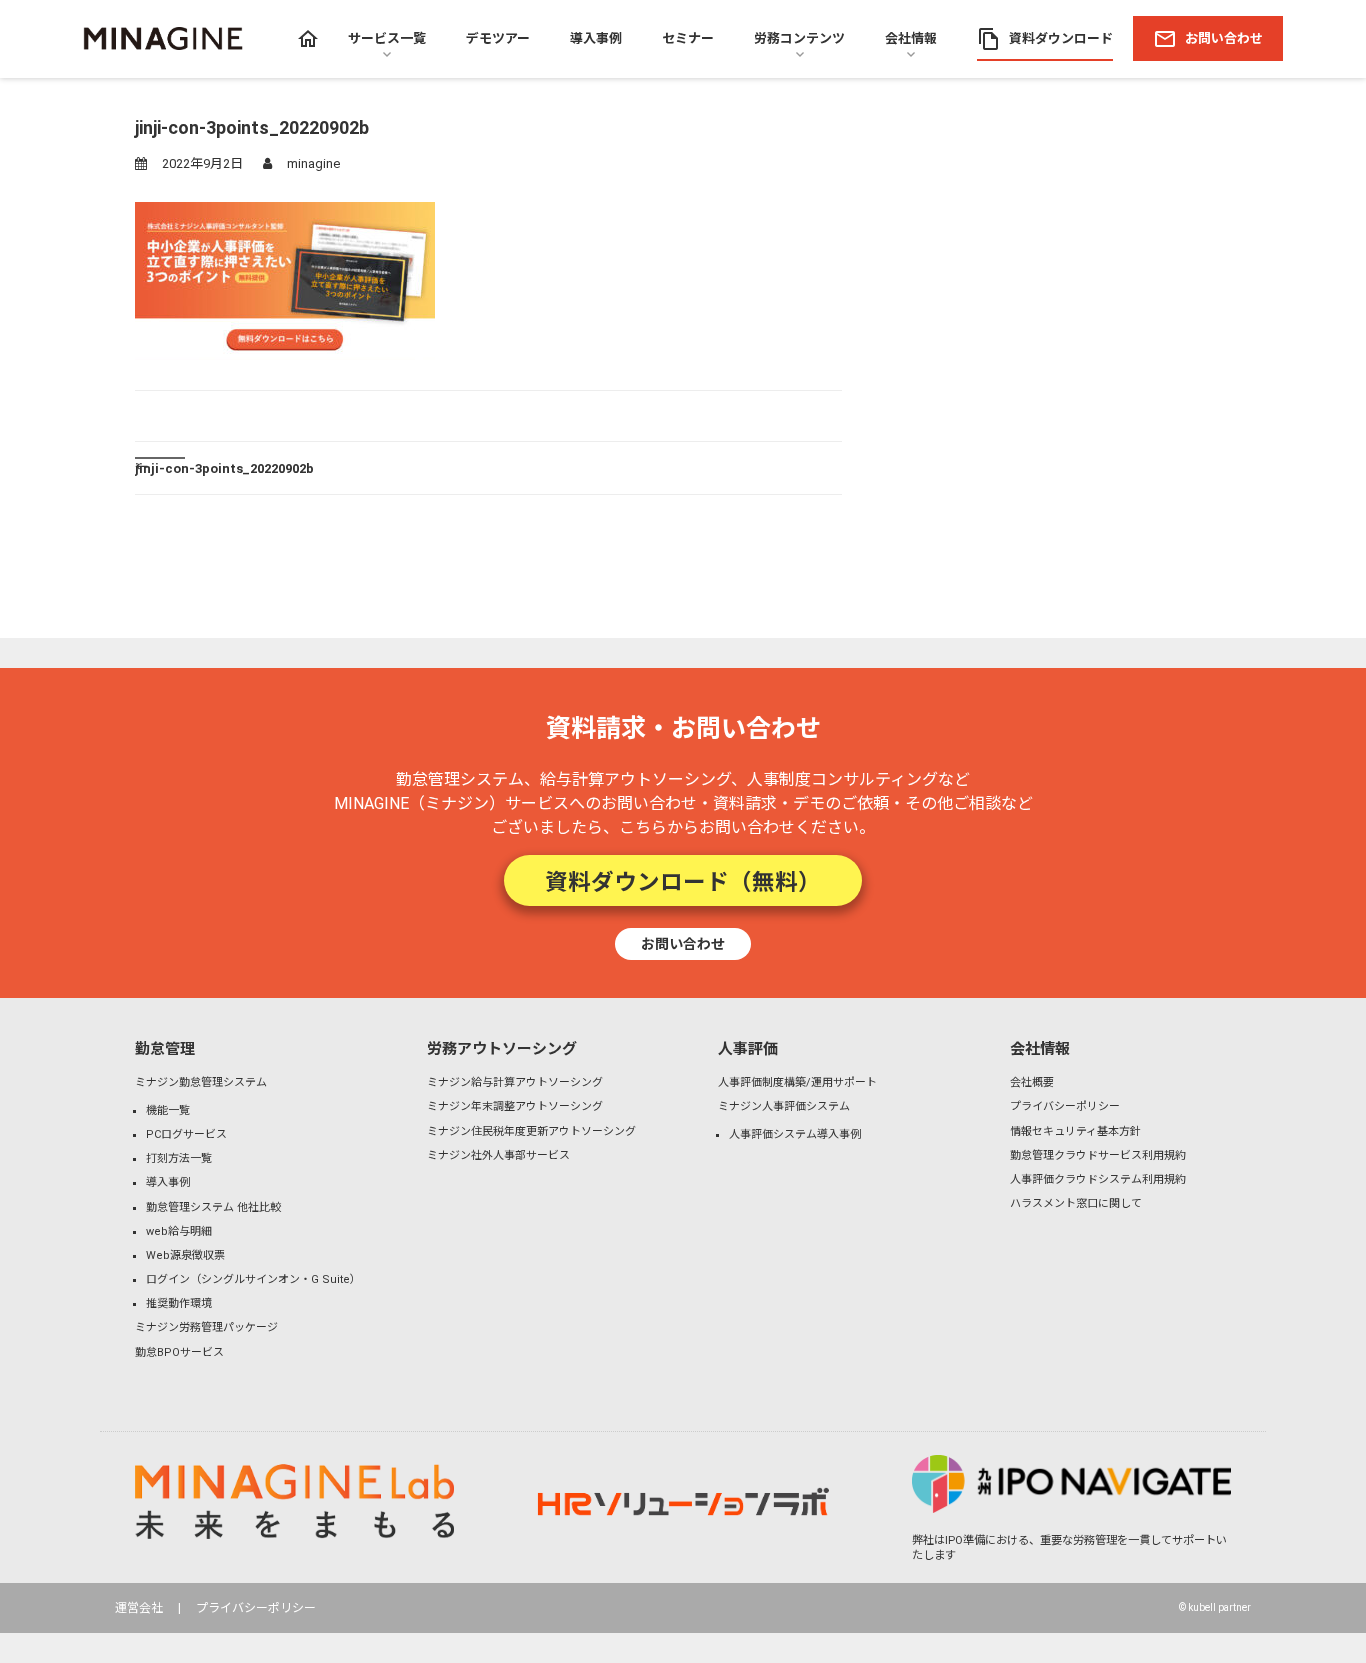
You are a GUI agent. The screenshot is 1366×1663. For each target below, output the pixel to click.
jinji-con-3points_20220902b (224, 467)
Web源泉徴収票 (185, 1255)
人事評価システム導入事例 (795, 1134)
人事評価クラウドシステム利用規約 (1098, 1179)
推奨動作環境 (179, 1303)
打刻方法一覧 (179, 1158)
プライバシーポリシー (1065, 1106)
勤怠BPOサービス (179, 1352)
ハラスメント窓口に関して (1076, 1203)
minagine (313, 163)
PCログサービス (186, 1134)
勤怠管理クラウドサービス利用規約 (1098, 1155)
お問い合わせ (683, 943)
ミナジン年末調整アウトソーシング (515, 1106)
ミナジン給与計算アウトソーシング (515, 1082)
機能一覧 (168, 1110)
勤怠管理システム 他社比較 (213, 1207)
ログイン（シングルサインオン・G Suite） (253, 1279)
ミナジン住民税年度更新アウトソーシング (531, 1131)
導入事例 (168, 1182)
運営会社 (139, 1608)
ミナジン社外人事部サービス (498, 1155)
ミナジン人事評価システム (784, 1106)
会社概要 (1032, 1082)
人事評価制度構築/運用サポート (797, 1082)
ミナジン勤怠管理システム (201, 1082)
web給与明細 (179, 1231)
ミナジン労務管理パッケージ (206, 1327)
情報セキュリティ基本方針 (1075, 1131)
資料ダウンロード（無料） (683, 880)
